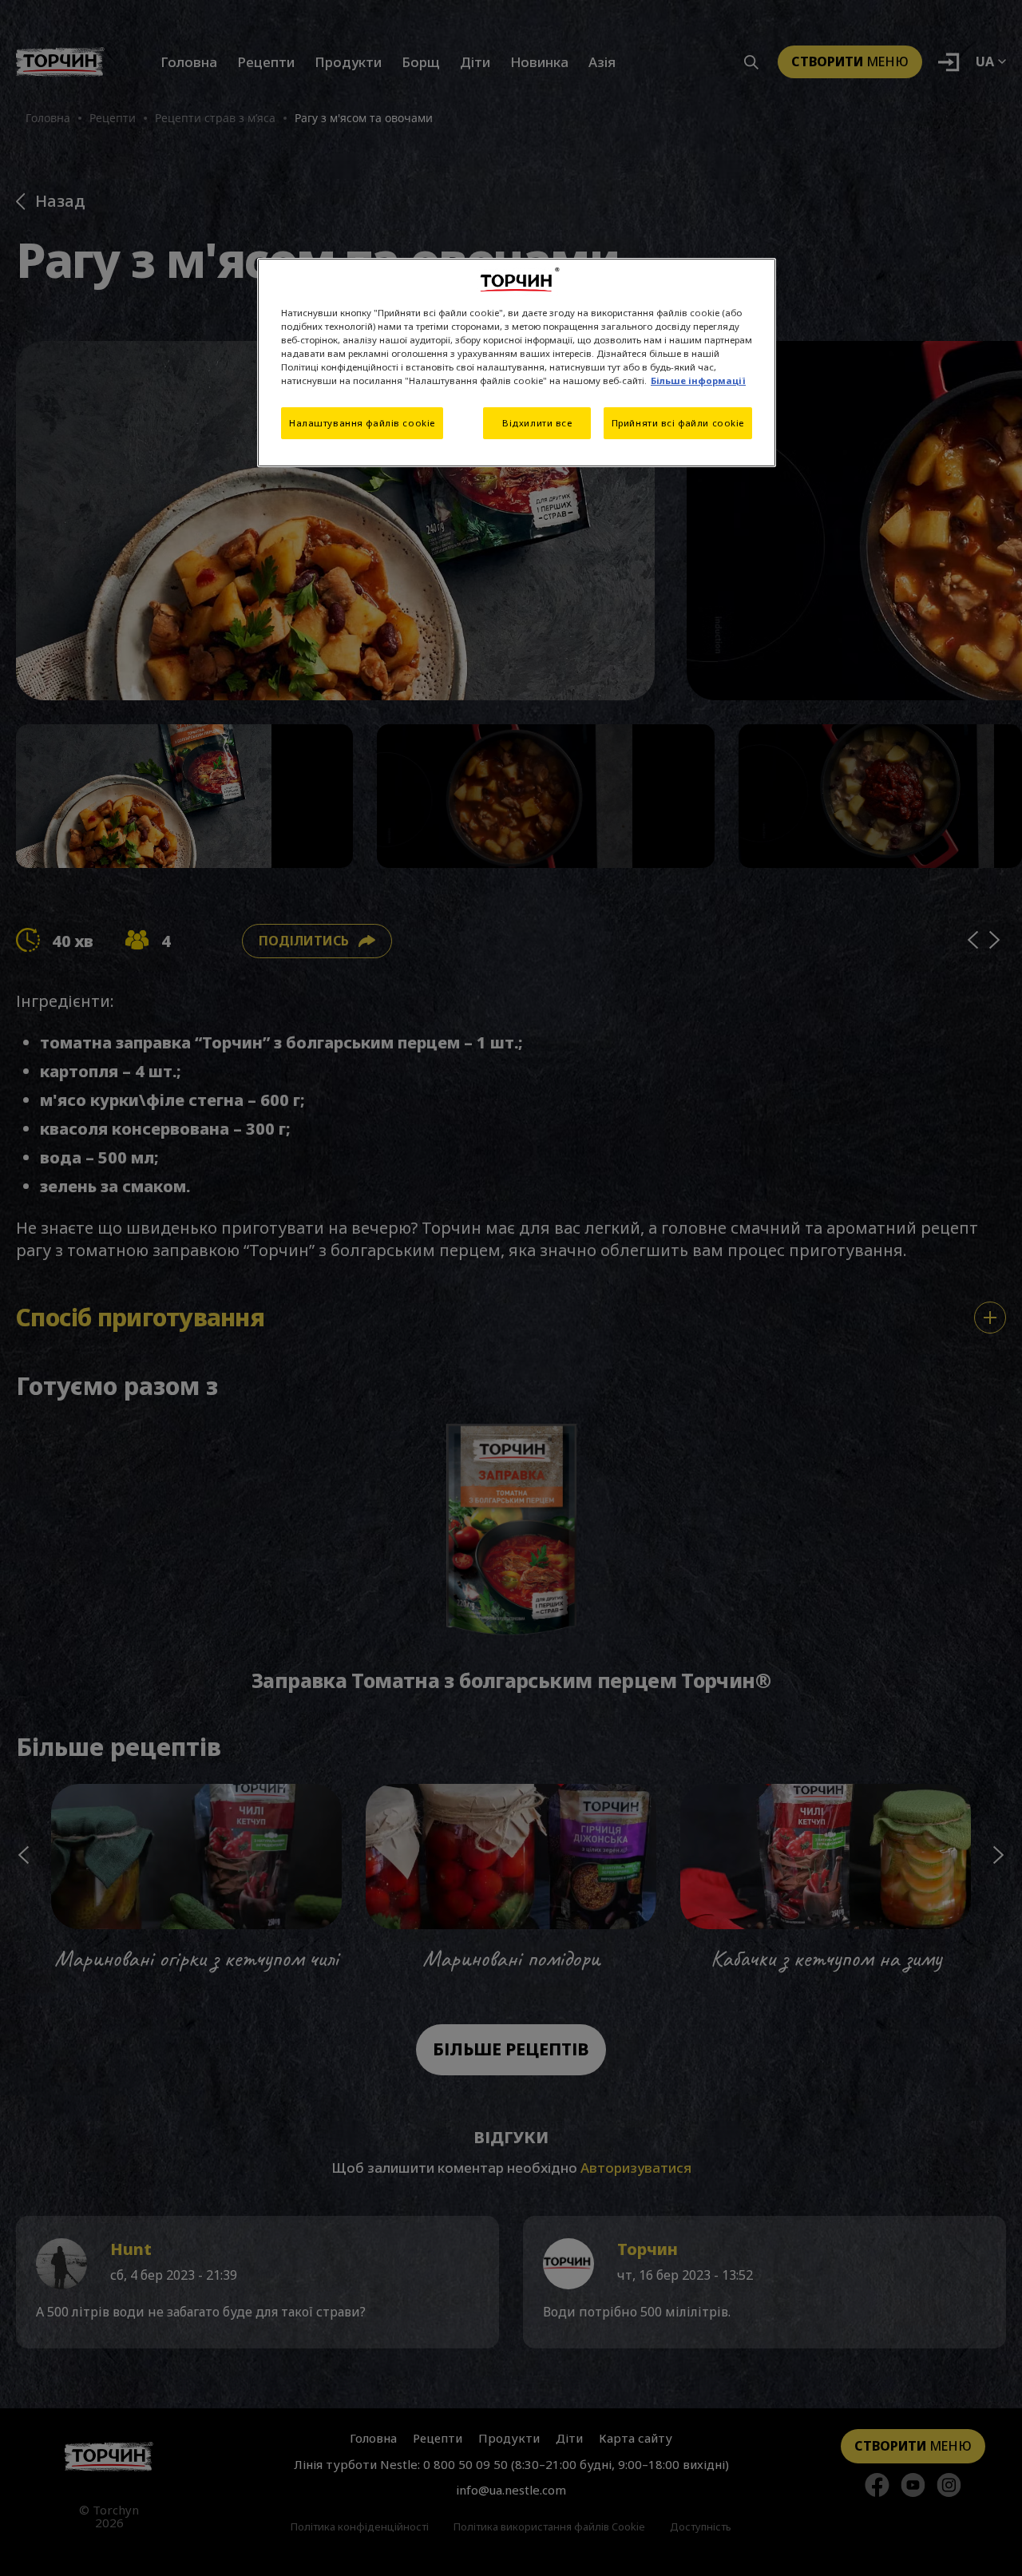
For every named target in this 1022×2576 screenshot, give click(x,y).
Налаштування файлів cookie (362, 423)
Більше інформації (698, 380)
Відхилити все (537, 423)
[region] (517, 363)
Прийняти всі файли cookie (678, 423)
